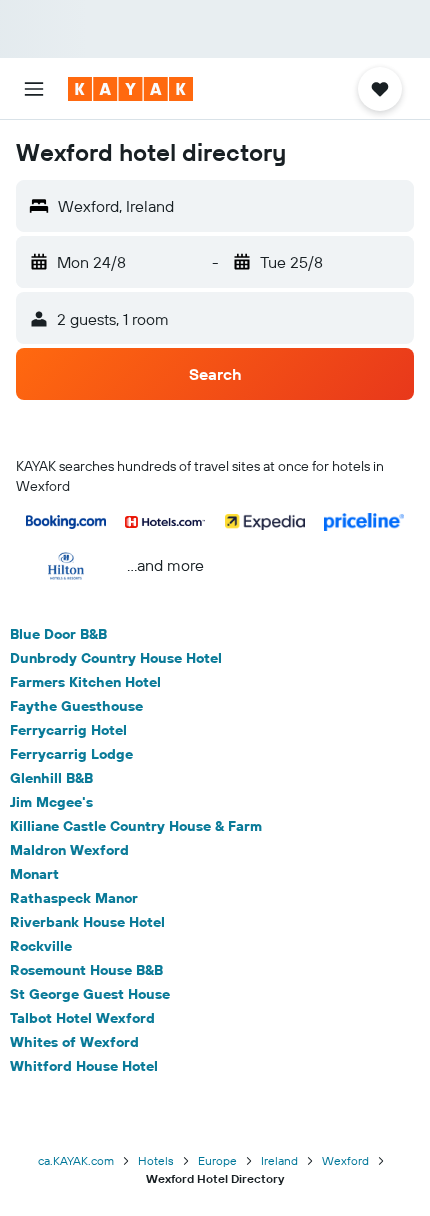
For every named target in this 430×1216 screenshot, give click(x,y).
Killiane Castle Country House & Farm (136, 826)
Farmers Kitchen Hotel (85, 682)
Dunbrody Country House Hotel (116, 658)
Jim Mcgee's (51, 802)
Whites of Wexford (74, 1042)
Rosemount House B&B (86, 970)
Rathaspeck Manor (74, 898)
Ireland (279, 1160)
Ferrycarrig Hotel (68, 730)
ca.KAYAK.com (76, 1160)
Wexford (345, 1160)
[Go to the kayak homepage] (130, 89)
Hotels (156, 1160)
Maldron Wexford (69, 850)
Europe (217, 1160)
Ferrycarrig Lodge (71, 754)
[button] (34, 89)
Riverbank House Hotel (87, 922)
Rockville (41, 946)
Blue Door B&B (58, 634)
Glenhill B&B (51, 778)
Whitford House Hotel (84, 1066)
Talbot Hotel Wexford (82, 1018)
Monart (34, 874)
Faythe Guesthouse (76, 706)
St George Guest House (90, 994)
